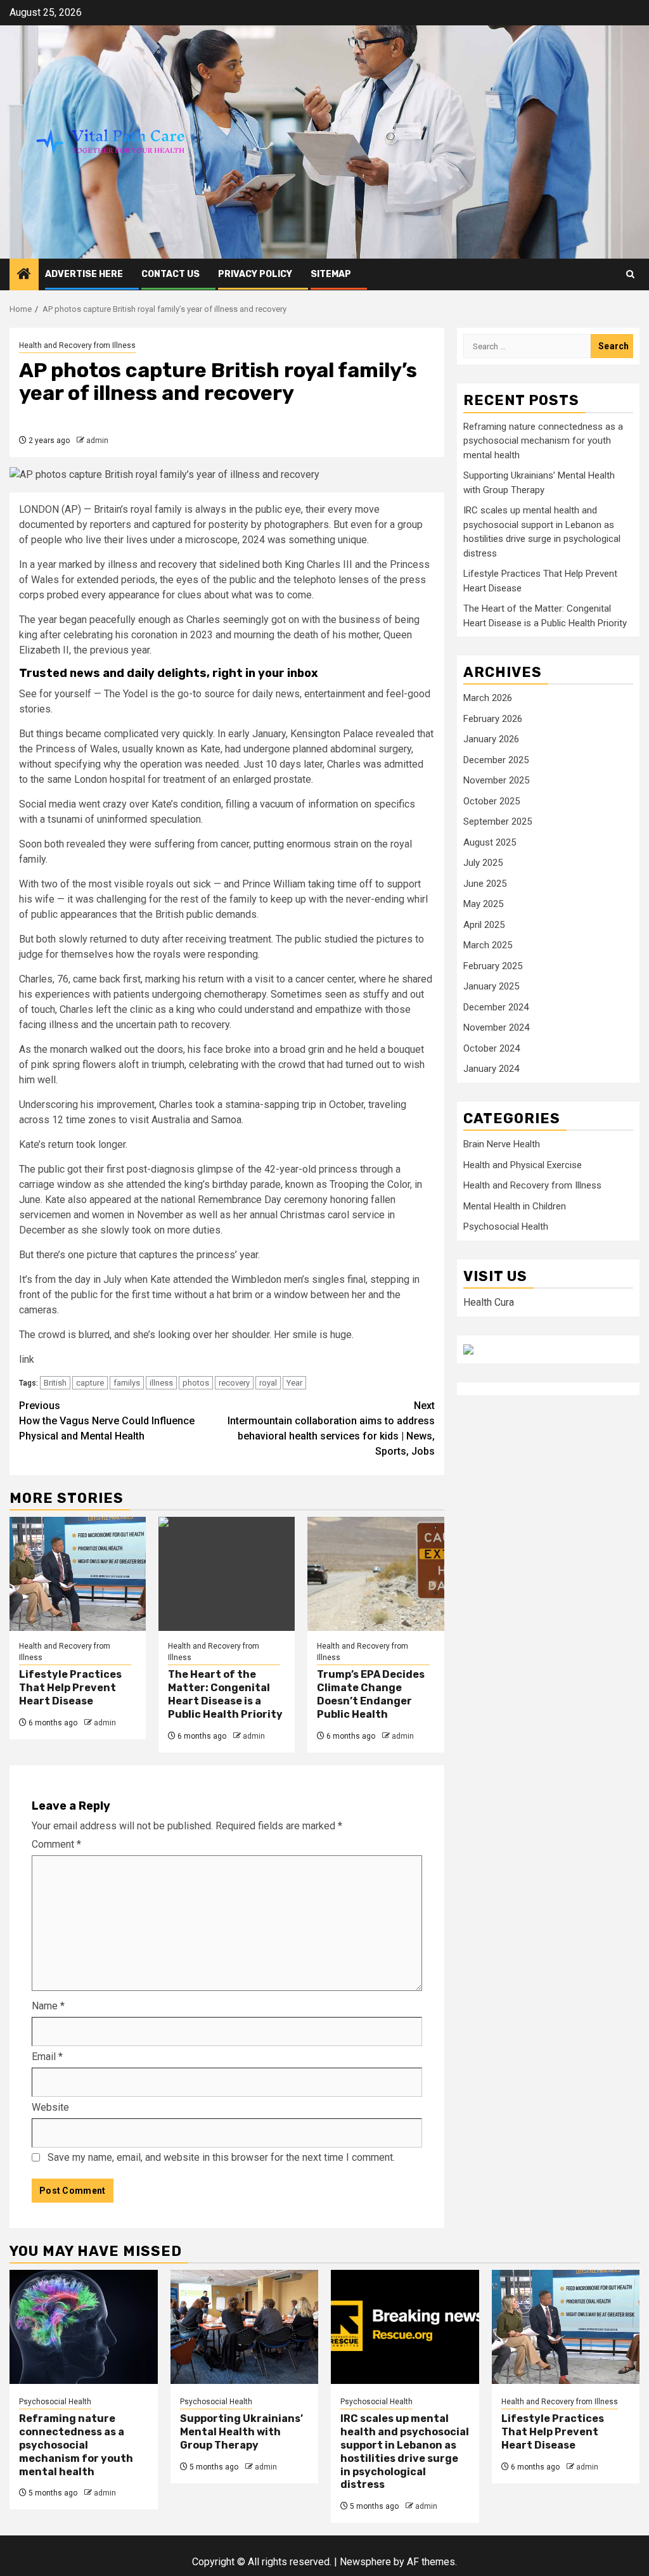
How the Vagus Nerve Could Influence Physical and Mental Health (107, 1421)
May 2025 (483, 904)
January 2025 (491, 986)
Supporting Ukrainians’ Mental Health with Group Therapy (241, 2432)
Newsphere (365, 2562)
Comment (56, 1844)
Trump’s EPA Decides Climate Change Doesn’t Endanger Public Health (371, 1694)
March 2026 (488, 698)
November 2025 (496, 780)
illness (161, 1383)
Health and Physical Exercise (523, 1165)
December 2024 (496, 1007)
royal (268, 1383)
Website (50, 2107)
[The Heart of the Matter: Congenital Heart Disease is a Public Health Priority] (227, 1574)
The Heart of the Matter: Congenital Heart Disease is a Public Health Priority (225, 1694)
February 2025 (493, 966)
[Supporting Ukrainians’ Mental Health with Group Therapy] (245, 2327)
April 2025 (484, 925)
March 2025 (488, 945)
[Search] (630, 274)
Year (294, 1383)
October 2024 (492, 1048)
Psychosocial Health (506, 1227)
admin (97, 441)
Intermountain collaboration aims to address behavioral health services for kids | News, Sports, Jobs (331, 1428)
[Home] (24, 275)
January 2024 (491, 1069)
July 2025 (483, 863)
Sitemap (331, 274)
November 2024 (496, 1027)
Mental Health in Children (515, 1206)
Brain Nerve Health (502, 1144)
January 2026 (491, 739)
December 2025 (496, 760)
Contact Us (170, 274)
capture (90, 1383)
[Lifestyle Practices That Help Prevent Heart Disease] (78, 1574)
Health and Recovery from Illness (77, 345)
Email (47, 2057)
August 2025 (490, 842)
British (55, 1383)
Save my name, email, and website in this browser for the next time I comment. (221, 2157)
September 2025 (498, 821)
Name (48, 2006)
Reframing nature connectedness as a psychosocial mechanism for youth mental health (543, 441)
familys (127, 1383)
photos (196, 1383)
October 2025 (492, 801)
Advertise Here (84, 274)
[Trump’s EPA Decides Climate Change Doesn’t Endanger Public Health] (376, 1574)
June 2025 (485, 884)
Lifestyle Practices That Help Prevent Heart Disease (70, 1688)
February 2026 (493, 719)
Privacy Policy (255, 274)
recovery (234, 1383)
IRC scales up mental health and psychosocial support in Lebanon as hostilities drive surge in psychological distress (405, 2451)
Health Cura (489, 1302)
